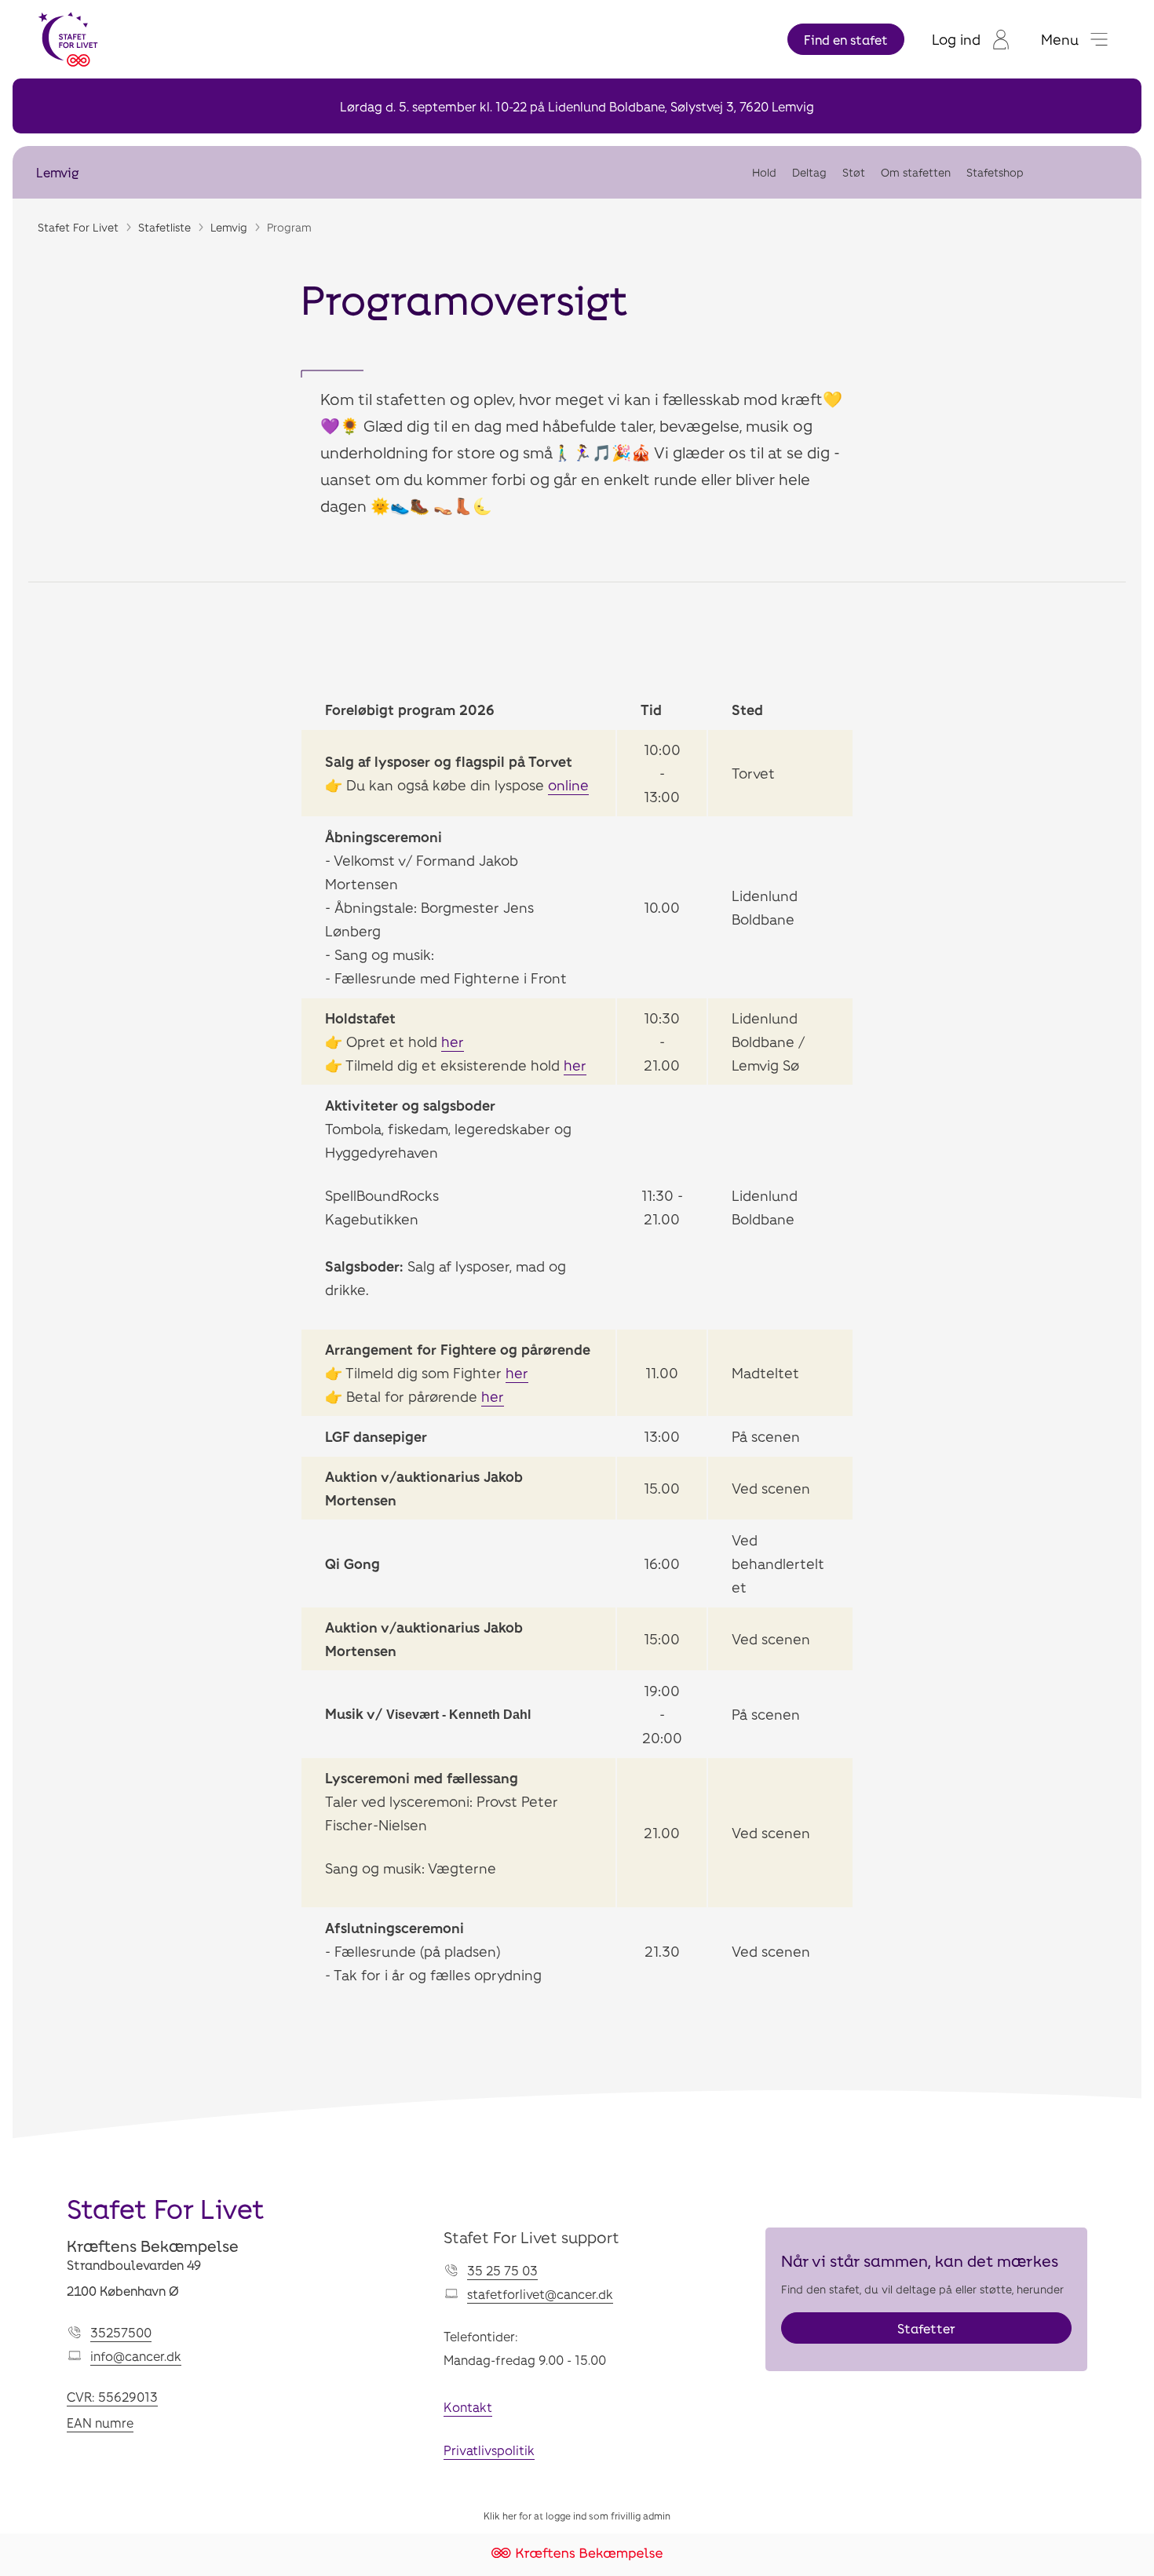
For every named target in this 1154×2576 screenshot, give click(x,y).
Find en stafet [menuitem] (846, 40)
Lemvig (57, 172)
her (453, 1042)
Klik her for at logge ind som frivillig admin (577, 2516)
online (568, 785)
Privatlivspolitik (489, 2450)
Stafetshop (995, 172)
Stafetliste (164, 227)
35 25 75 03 (502, 2270)
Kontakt (468, 2407)
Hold (764, 172)
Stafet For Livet (78, 227)
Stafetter (926, 2328)
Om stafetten (916, 172)
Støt (854, 172)
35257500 (121, 2332)
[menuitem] (971, 39)
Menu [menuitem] (1060, 39)
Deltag (809, 172)
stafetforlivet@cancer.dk (540, 2294)
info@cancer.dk (136, 2356)
